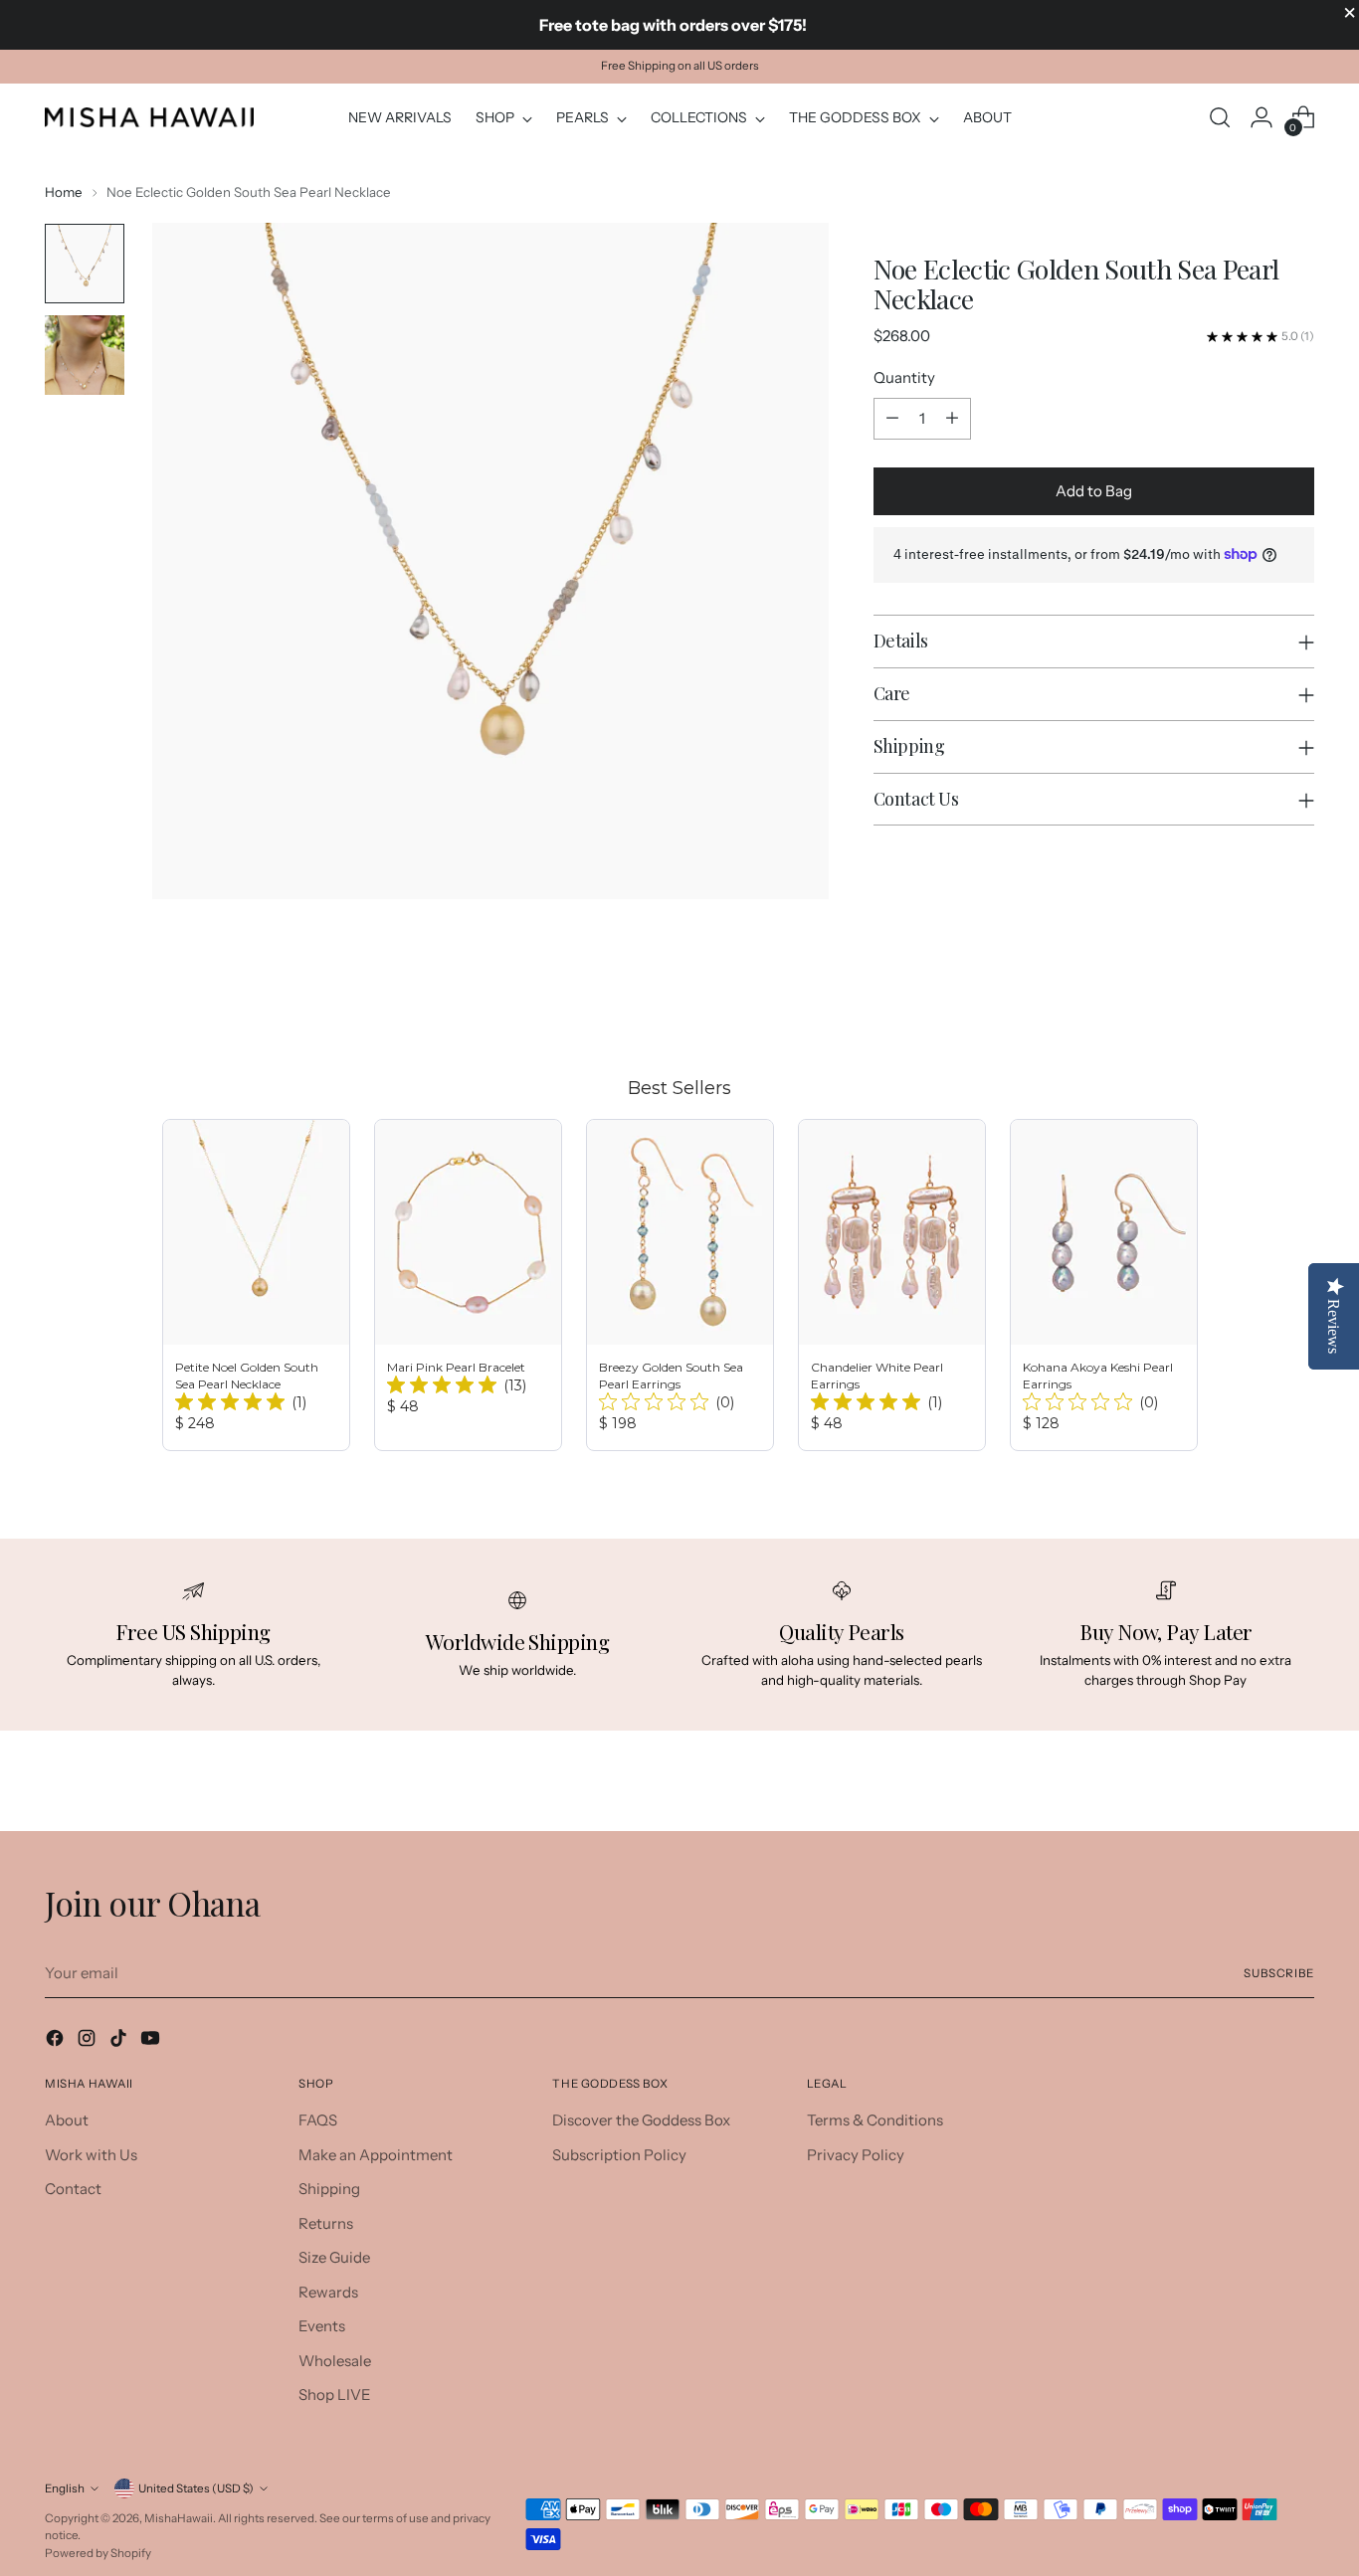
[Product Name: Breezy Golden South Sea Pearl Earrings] (680, 1285)
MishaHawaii (179, 2518)
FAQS (318, 2120)
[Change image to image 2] (85, 355)
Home (64, 192)
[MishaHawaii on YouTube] (152, 2041)
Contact (73, 2189)
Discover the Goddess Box (641, 2120)
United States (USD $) (196, 2488)
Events (322, 2326)
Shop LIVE (335, 2394)
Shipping (329, 2189)
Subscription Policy (619, 2155)
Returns (326, 2223)
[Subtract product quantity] (892, 419)
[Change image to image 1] (85, 264)
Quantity (904, 377)
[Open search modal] (1220, 117)
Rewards (328, 2292)
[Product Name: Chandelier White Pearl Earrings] (892, 1285)
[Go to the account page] (1262, 117)
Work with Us (91, 2155)
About (67, 2120)
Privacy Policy (856, 2155)
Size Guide (334, 2257)
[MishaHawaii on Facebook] (57, 2041)
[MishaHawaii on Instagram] (89, 2041)
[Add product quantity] (952, 419)
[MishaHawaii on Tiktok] (120, 2041)
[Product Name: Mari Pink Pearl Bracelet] (468, 1285)
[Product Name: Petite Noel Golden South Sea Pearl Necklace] (256, 1285)
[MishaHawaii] (149, 117)
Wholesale (335, 2361)
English (65, 2488)
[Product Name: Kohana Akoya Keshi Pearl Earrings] (1104, 1285)
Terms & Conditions (875, 2120)
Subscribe (1279, 1973)
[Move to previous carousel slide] (1252, 1001)
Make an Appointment (376, 2155)
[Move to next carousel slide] (1297, 1000)
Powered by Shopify (98, 2553)
